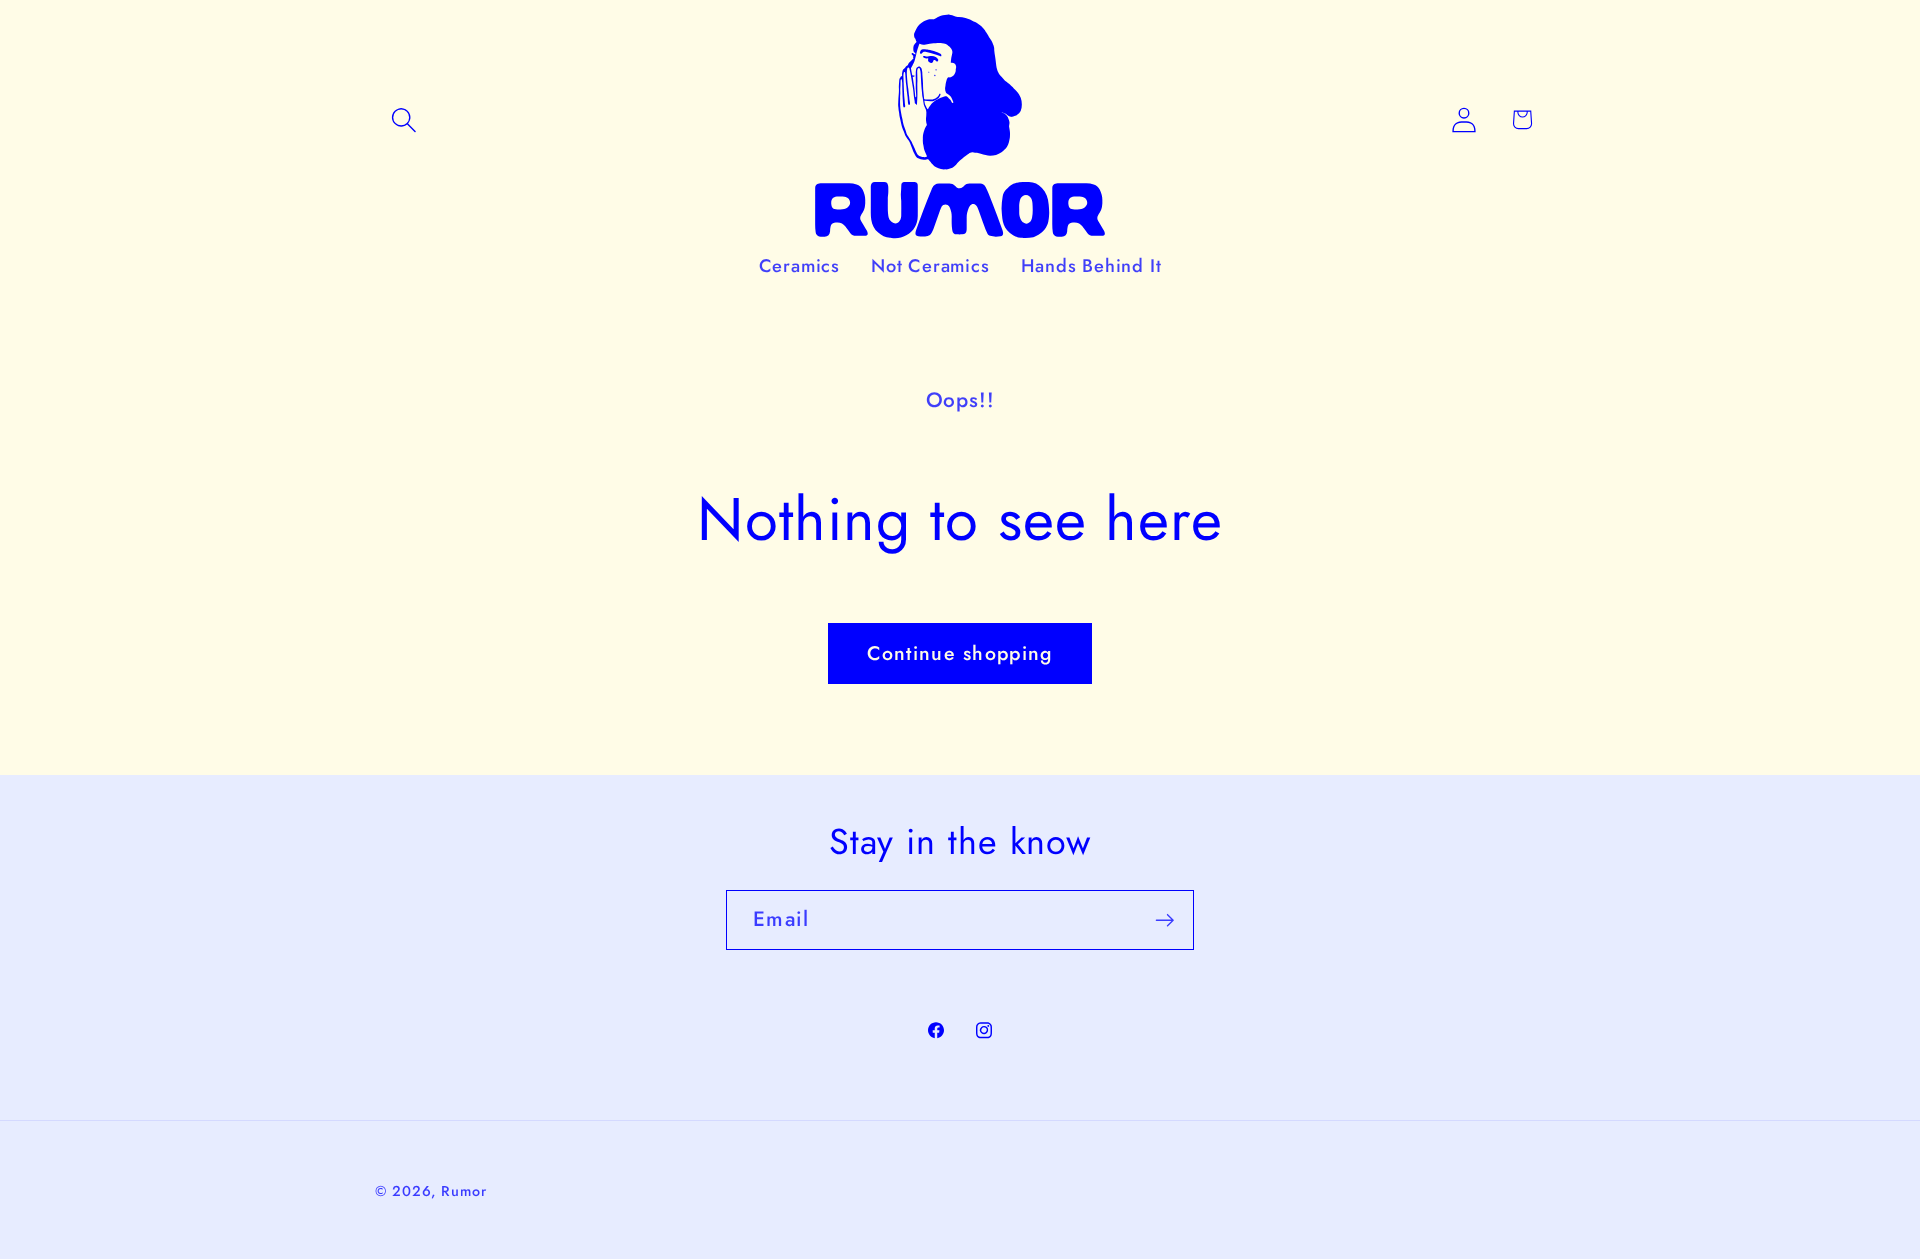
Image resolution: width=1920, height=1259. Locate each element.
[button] (403, 119)
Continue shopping (959, 653)
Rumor (464, 1191)
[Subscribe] (1164, 920)
